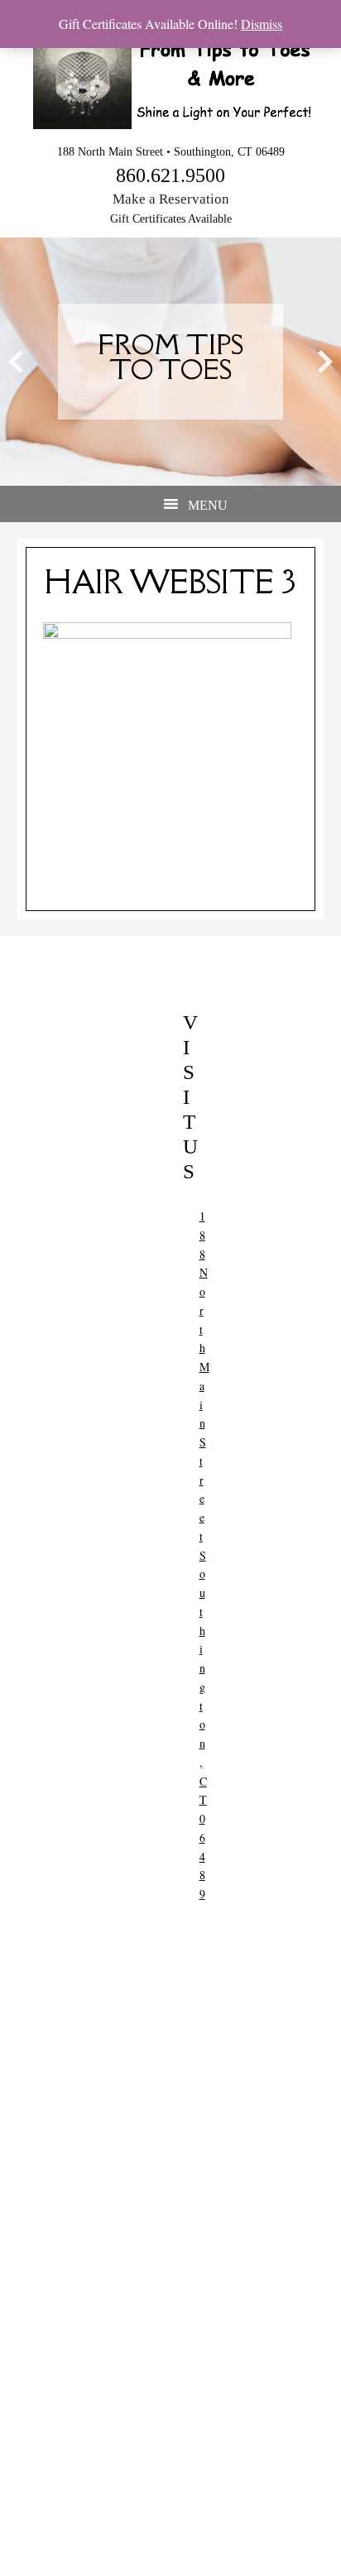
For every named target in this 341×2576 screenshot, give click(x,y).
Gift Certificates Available (171, 219)
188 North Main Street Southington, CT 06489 (204, 1555)
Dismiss (262, 24)
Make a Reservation (171, 199)
